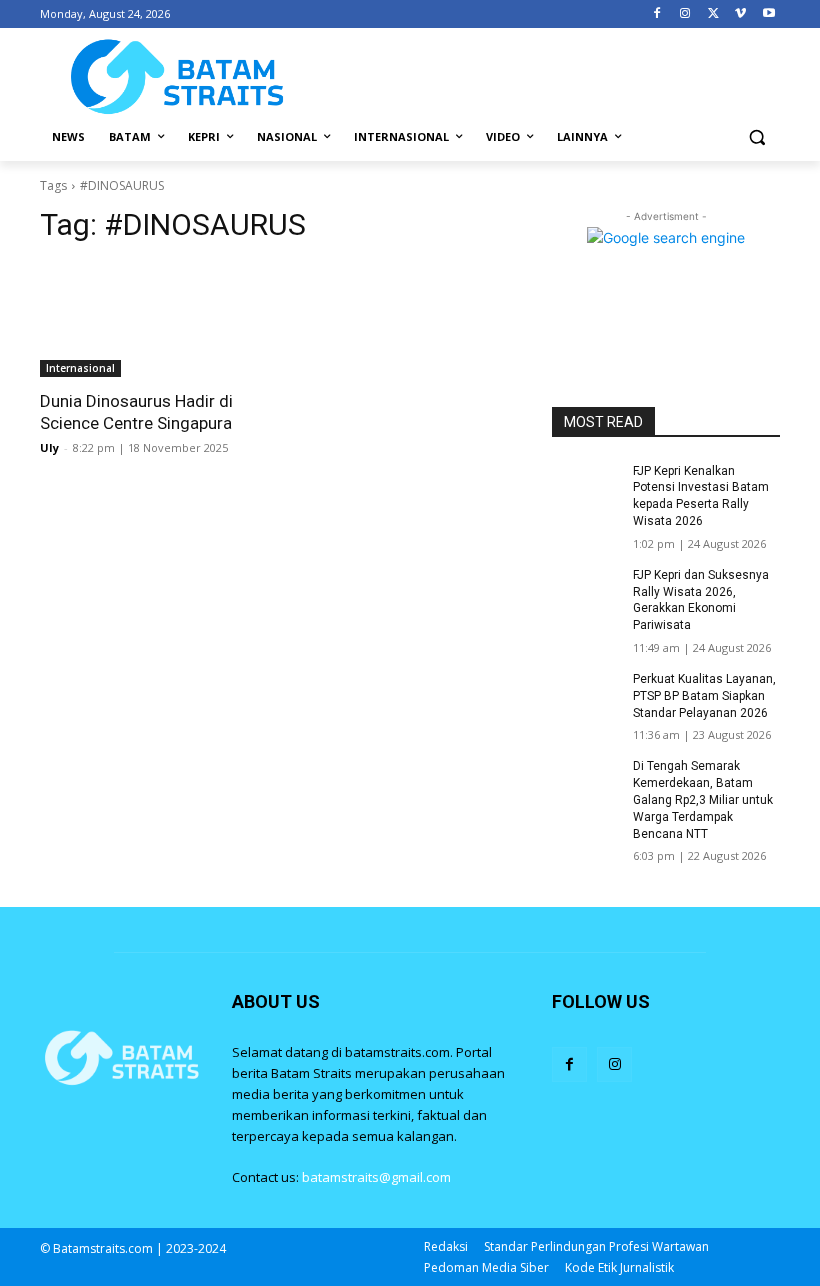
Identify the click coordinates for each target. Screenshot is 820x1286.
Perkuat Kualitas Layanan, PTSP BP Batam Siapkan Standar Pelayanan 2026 (704, 696)
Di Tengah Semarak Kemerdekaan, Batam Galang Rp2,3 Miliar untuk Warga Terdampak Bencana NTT (703, 799)
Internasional (80, 368)
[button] (756, 137)
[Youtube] (768, 14)
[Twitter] (713, 14)
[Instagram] (685, 14)
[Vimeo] (740, 14)
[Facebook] (657, 14)
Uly (49, 447)
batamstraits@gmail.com (376, 1177)
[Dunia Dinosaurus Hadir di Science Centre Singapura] (154, 320)
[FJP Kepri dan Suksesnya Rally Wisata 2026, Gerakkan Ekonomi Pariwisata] (586, 591)
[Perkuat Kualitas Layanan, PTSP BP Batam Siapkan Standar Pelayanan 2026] (586, 695)
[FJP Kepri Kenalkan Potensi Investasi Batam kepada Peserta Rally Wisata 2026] (586, 487)
